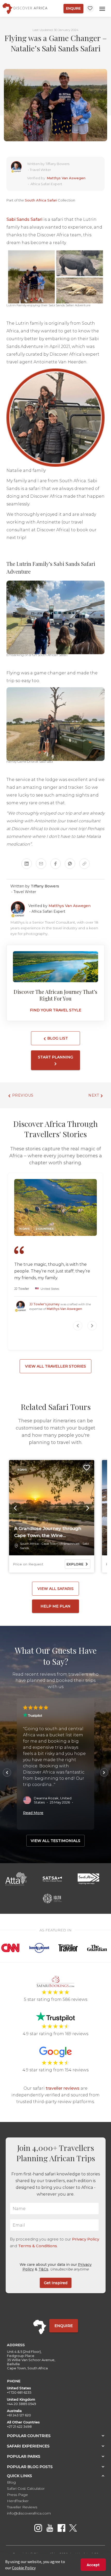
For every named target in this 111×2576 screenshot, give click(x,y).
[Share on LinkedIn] (27, 864)
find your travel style (56, 1010)
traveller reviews (63, 2088)
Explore (75, 1564)
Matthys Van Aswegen (66, 178)
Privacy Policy (86, 2239)
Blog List (57, 1038)
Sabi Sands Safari (24, 219)
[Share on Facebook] (55, 864)
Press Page (17, 2495)
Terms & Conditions (38, 2246)
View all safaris (55, 1589)
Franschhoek (70, 1544)
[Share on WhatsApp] (70, 864)
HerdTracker (18, 2501)
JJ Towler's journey (45, 1304)
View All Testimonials (55, 1841)
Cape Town (50, 1544)
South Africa (29, 1544)
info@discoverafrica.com (29, 2513)
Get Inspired (56, 2283)
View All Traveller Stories (55, 1366)
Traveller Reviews (22, 2507)
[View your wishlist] (90, 8)
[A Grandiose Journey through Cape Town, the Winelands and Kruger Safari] (52, 1508)
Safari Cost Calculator (26, 2488)
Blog (11, 2482)
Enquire (73, 8)
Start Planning (55, 1057)
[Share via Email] (41, 864)
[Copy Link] (84, 864)
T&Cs (43, 2269)
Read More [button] (33, 1813)
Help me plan (55, 1606)
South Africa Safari (41, 200)
